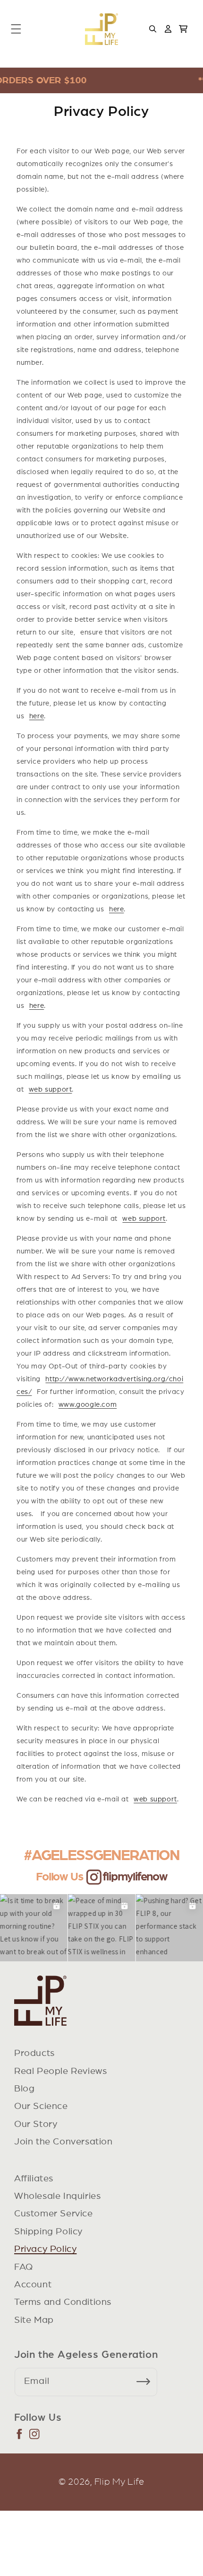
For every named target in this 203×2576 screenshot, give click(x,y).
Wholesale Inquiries (57, 2196)
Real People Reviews (60, 2071)
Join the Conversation (63, 2142)
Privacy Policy (45, 2249)
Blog (24, 2089)
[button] (16, 29)
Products (34, 2053)
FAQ (24, 2267)
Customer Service (54, 2214)
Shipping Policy (48, 2232)
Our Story (36, 2124)
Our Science (41, 2106)
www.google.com (88, 1405)
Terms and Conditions (63, 2302)
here (37, 716)
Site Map (34, 2320)
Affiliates (34, 2179)
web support (51, 1090)
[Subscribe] (147, 2382)
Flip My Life (119, 2482)
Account (33, 2285)
